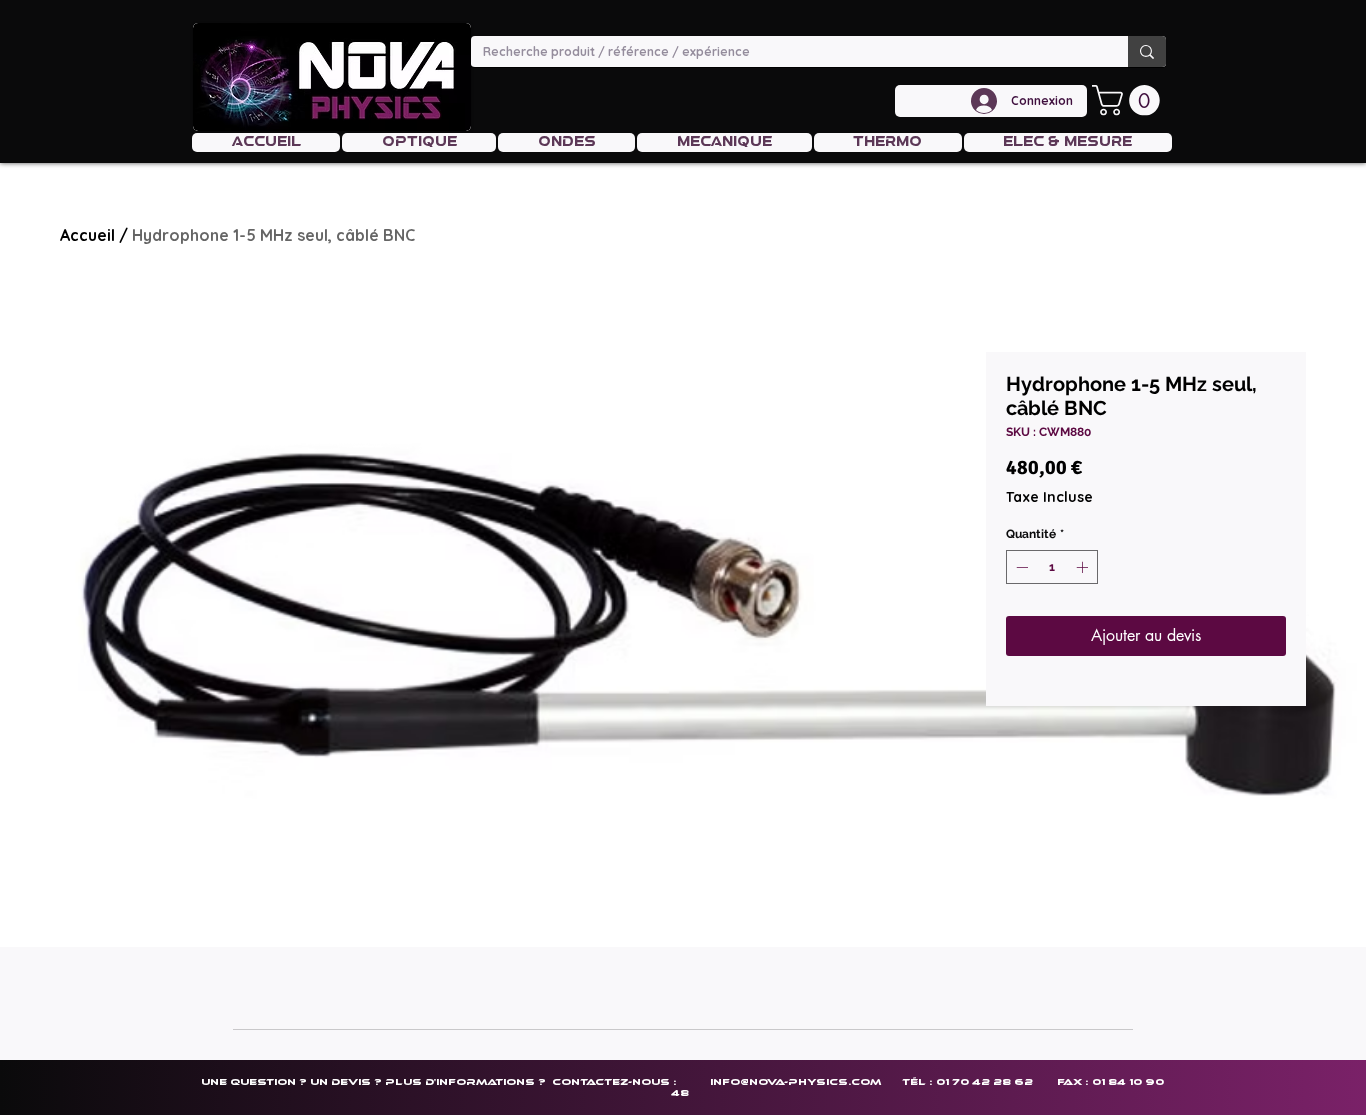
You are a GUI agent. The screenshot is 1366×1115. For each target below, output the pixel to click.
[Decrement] (1020, 567)
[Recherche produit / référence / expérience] (1147, 51)
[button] (1129, 100)
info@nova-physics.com (795, 1081)
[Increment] (1084, 567)
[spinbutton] (1052, 567)
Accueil (87, 235)
